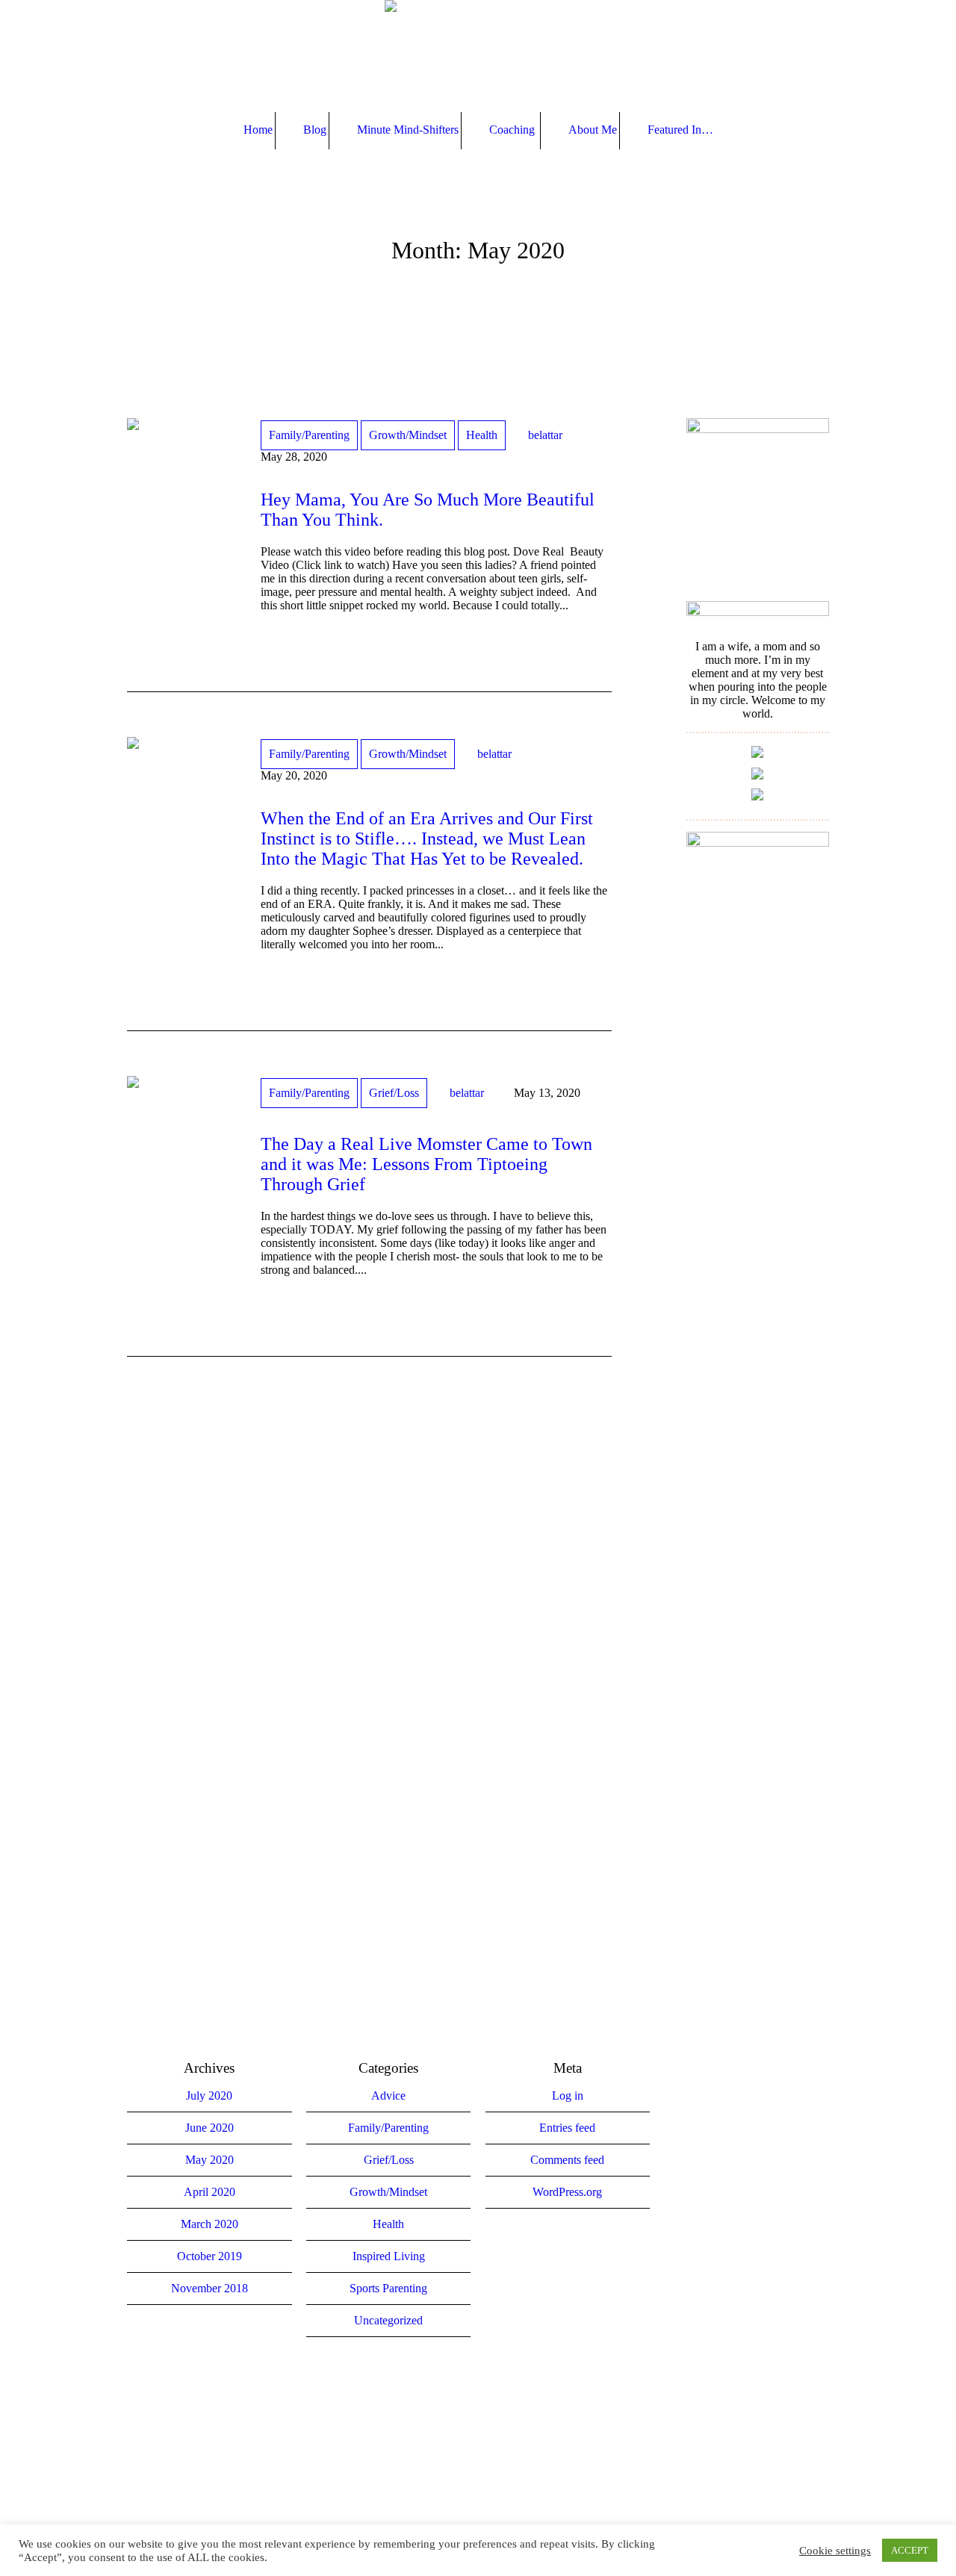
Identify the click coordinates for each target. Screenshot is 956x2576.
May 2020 (209, 2160)
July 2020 (209, 2096)
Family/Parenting (309, 435)
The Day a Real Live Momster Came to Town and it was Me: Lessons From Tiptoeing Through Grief (426, 1164)
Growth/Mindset (408, 435)
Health (482, 435)
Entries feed (567, 2128)
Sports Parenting (388, 2288)
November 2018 (209, 2288)
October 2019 (209, 2256)
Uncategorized (388, 2320)
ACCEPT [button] (910, 2550)
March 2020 (209, 2224)
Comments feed (567, 2160)
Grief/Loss (394, 1093)
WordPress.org (567, 2192)
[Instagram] (477, 2419)
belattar (545, 435)
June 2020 (209, 2128)
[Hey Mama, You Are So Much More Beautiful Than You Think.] (183, 474)
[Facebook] (432, 2419)
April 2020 (209, 2192)
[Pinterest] (521, 2419)
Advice (388, 2096)
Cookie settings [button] (835, 2551)
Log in (568, 2096)
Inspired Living (389, 2256)
